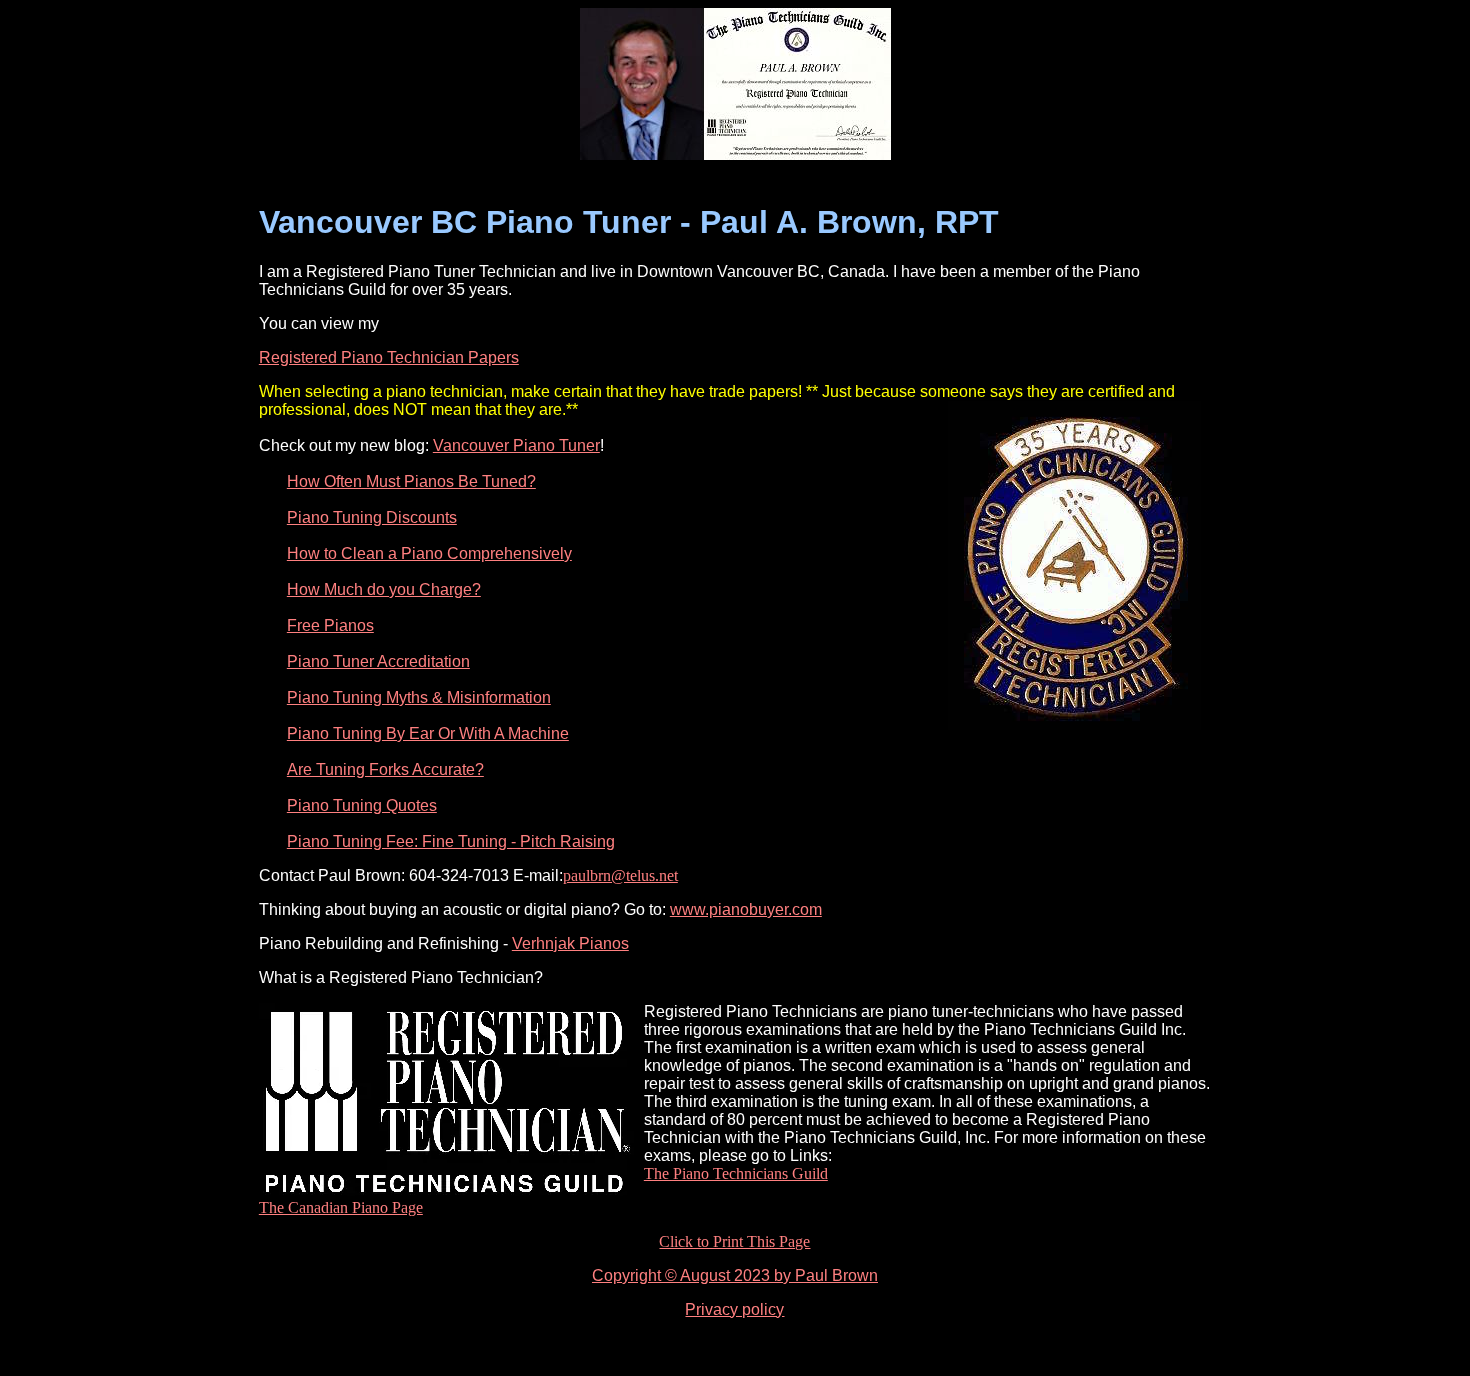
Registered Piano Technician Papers (389, 357)
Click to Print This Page (734, 1241)
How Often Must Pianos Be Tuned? (411, 481)
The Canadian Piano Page (341, 1207)
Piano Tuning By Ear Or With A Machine (428, 733)
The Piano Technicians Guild (736, 1173)
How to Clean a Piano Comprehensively (429, 553)
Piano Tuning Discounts (372, 517)
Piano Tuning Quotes (362, 805)
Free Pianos (330, 625)
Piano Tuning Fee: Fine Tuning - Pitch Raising (451, 841)
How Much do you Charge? (384, 589)
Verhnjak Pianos (570, 943)
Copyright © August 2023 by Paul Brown (735, 1275)
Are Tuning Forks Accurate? (385, 769)
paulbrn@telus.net (620, 875)
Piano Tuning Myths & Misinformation (419, 697)
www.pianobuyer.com (746, 909)
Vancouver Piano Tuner (516, 445)
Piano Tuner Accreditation (378, 661)
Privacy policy (734, 1309)
